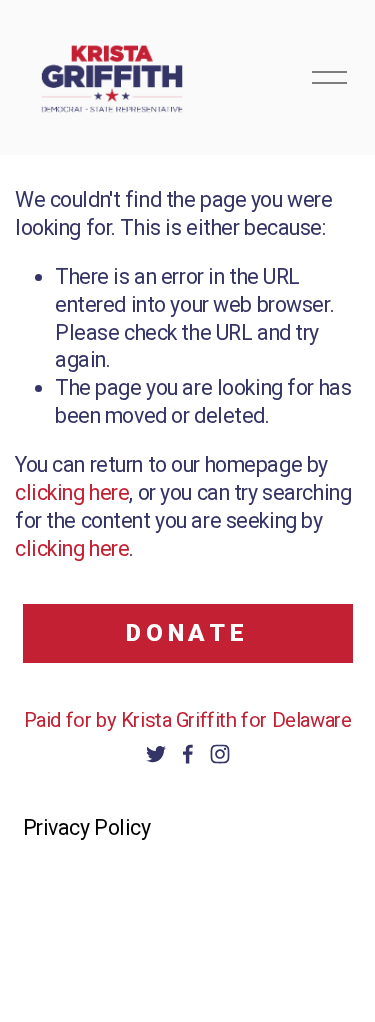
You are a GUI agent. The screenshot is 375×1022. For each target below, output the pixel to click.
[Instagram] (220, 754)
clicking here (72, 492)
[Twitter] (156, 754)
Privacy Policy (87, 827)
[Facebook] (188, 754)
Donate (187, 633)
